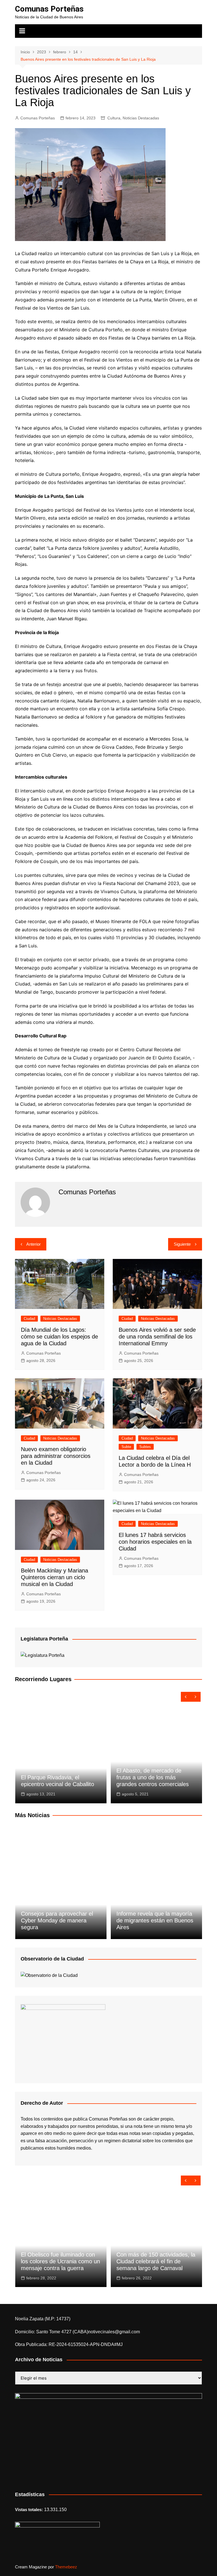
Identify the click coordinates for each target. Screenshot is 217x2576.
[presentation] (186, 1697)
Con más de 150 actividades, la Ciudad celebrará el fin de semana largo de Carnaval (156, 2261)
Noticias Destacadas (141, 118)
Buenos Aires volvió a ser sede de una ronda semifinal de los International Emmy (157, 1337)
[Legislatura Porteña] (43, 1655)
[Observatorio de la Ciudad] (49, 1975)
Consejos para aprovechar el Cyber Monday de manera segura (57, 1920)
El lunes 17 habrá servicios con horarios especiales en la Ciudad (155, 1542)
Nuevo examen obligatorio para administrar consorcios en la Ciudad (56, 1456)
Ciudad (29, 1319)
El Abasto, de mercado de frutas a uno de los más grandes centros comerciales (153, 1777)
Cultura (114, 118)
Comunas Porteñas (49, 9)
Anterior (33, 1244)
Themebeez (66, 2567)
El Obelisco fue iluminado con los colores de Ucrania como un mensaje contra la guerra (60, 2261)
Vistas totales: (30, 2510)
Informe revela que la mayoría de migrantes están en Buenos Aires (155, 1920)
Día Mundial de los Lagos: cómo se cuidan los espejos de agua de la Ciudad (59, 1337)
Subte (126, 1447)
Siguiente (182, 1244)
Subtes (145, 1447)
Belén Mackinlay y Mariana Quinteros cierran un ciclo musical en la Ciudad (55, 1577)
